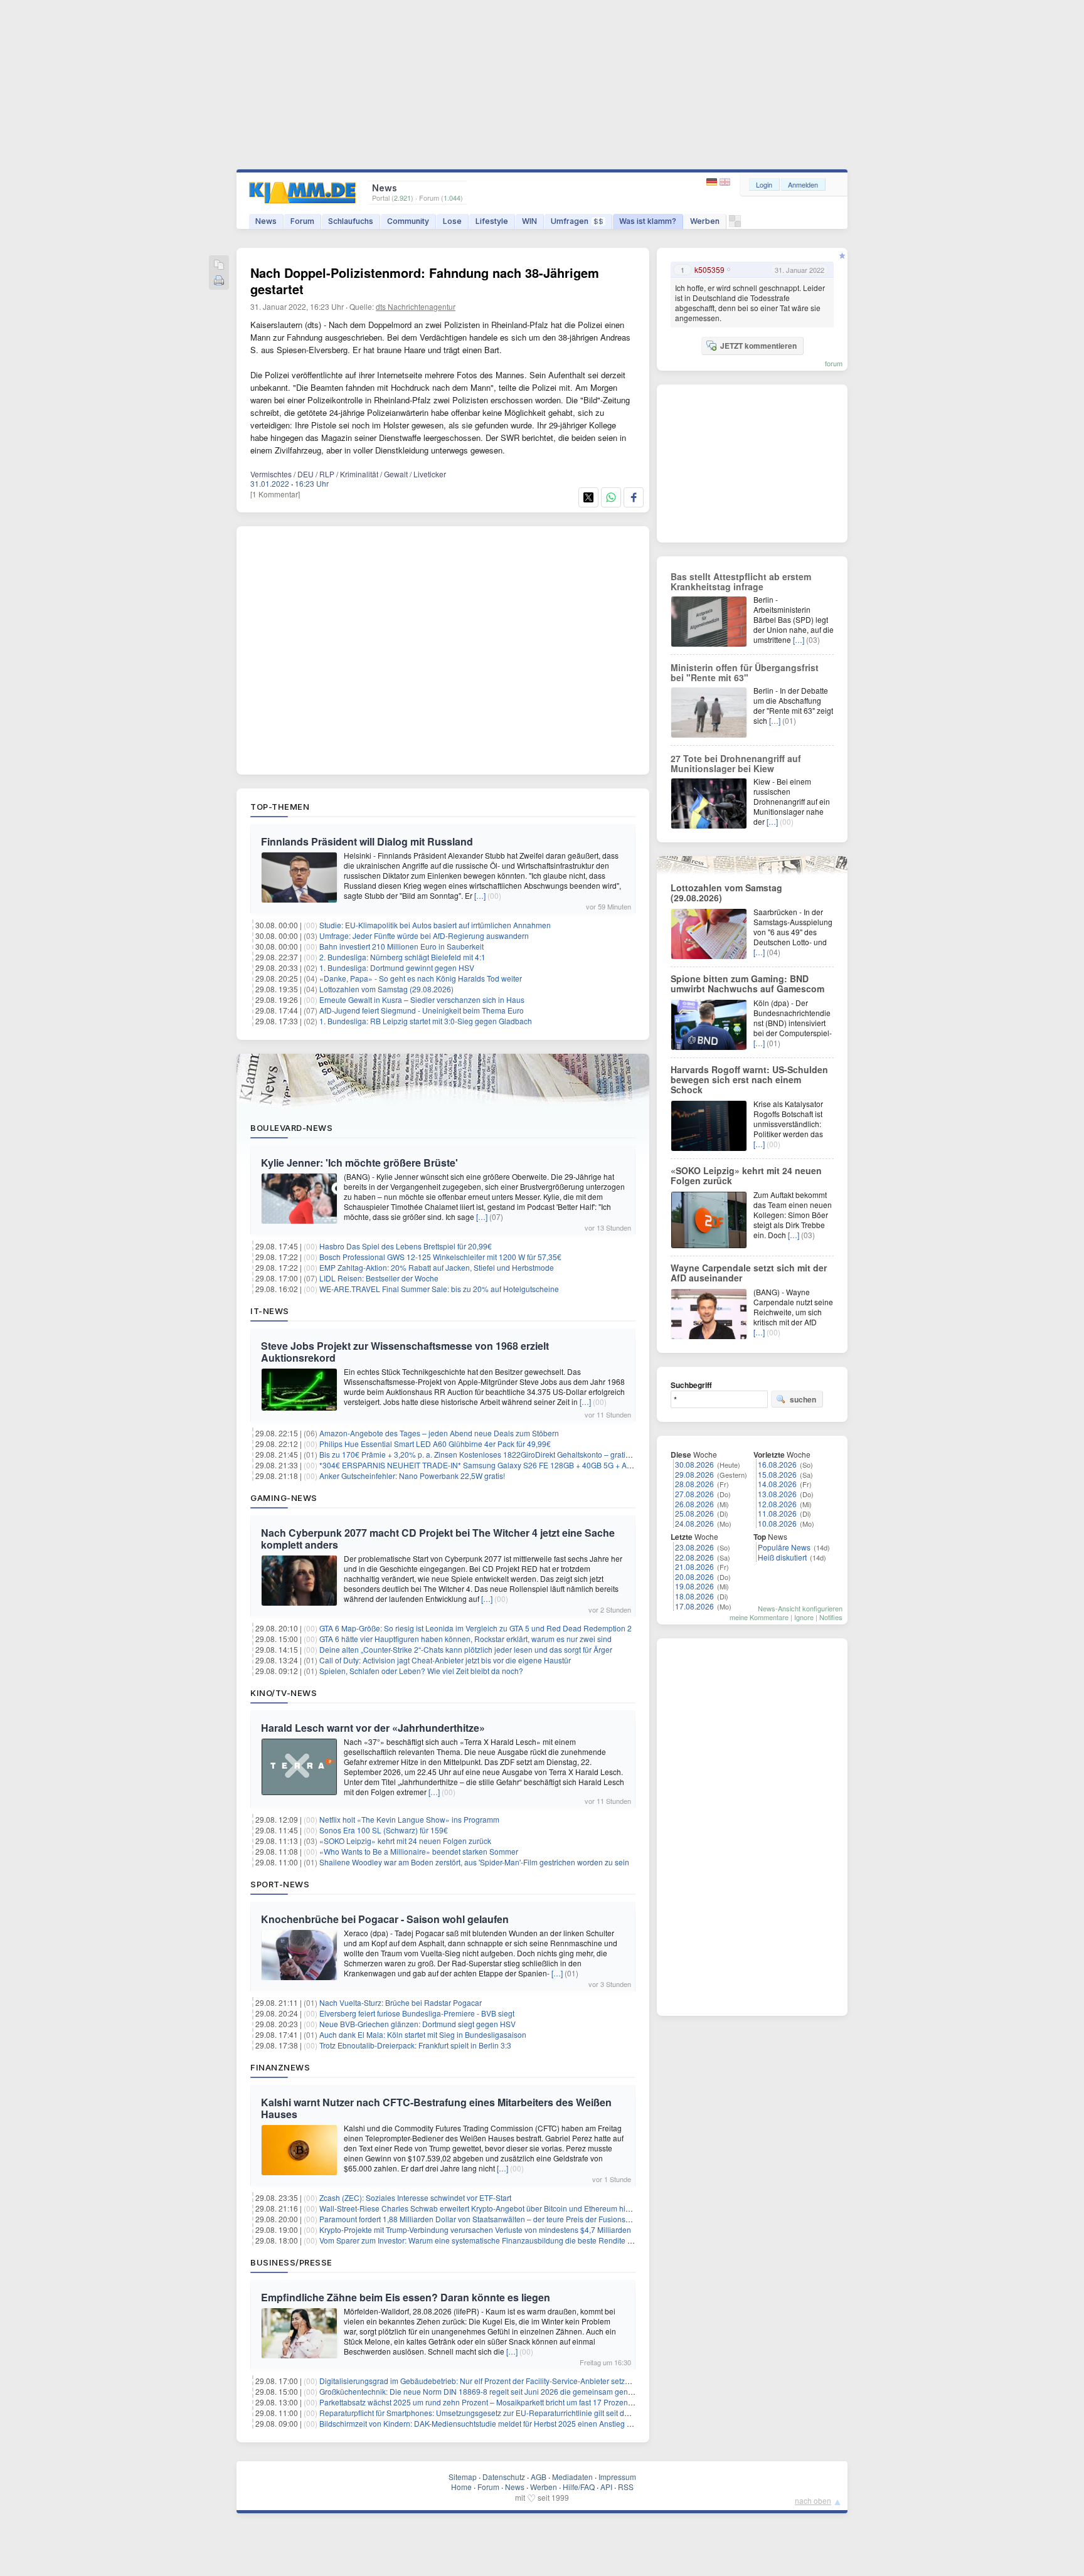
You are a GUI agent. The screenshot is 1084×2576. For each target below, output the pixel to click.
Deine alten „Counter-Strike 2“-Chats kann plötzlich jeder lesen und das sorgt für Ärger (466, 1649)
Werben (705, 221)
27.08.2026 (694, 1494)
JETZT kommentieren (758, 346)
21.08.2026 (694, 1566)
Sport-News (280, 1884)
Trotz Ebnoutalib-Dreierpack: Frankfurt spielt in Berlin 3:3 (415, 2045)
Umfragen (577, 221)
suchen (803, 1399)
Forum (302, 221)
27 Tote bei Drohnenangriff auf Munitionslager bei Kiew (736, 763)
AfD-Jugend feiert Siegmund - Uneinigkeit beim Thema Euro (422, 1010)
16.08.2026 (777, 1464)
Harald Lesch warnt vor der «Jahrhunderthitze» (373, 1728)
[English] (725, 182)
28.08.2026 (694, 1484)
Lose (452, 221)
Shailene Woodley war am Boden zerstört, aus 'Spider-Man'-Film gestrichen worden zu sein (474, 1862)
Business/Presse (291, 2262)
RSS (626, 2487)
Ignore (804, 1617)
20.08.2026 (694, 1577)
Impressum (617, 2477)
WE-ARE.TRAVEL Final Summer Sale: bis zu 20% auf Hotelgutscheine (439, 1289)
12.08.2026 (777, 1504)
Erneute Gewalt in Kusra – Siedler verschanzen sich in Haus (422, 999)
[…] (480, 895)
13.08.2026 (777, 1494)
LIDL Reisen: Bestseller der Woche (379, 1278)
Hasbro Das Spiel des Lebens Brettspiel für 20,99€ (406, 1246)
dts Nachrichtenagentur (416, 306)
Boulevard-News (291, 1128)
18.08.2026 (694, 1596)
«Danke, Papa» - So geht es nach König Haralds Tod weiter (421, 978)
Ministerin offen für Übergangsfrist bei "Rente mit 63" (745, 672)
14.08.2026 (777, 1484)
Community (408, 221)
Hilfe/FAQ (579, 2487)
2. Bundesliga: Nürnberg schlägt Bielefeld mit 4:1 (402, 957)
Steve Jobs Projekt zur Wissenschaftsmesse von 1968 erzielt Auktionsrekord (405, 1352)
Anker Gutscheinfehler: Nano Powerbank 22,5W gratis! (412, 1476)
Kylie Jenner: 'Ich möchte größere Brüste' (359, 1163)
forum (834, 363)
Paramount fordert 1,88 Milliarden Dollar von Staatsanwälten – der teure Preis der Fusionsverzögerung (494, 2219)
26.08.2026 (694, 1504)
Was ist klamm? (648, 221)
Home (461, 2487)
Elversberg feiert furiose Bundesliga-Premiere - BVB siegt (417, 2013)
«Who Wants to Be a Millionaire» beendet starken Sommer (419, 1851)
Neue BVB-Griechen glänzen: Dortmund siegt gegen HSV (417, 2024)
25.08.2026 (694, 1513)
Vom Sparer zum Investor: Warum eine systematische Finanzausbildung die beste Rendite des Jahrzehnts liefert (510, 2240)
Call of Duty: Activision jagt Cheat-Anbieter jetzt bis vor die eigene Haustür (445, 1660)
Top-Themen (280, 807)
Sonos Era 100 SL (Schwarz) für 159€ (384, 1830)
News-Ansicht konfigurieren (800, 1608)
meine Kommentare (759, 1617)
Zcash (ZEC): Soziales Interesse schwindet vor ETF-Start (415, 2197)
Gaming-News (284, 1498)
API (606, 2487)
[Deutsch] (713, 182)
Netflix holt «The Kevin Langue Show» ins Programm (409, 1819)
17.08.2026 (694, 1606)
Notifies (831, 1617)
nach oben (813, 2500)
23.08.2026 (694, 1547)
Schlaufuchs (351, 221)
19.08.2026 (694, 1586)
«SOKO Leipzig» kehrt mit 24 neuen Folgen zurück (405, 1841)
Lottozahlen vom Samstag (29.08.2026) (386, 989)
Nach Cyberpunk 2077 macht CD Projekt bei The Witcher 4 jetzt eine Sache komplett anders (438, 1539)
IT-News (270, 1311)
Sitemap (463, 2477)
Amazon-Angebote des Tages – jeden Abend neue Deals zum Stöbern (439, 1433)
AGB (539, 2477)
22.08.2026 (694, 1557)
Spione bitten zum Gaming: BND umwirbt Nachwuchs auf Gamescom (747, 983)
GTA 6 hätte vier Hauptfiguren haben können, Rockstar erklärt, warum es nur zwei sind (465, 1639)
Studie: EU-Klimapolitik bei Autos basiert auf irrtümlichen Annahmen (435, 925)
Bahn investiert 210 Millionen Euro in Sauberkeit (401, 946)
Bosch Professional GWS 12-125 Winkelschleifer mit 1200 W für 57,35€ (440, 1257)
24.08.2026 (694, 1523)
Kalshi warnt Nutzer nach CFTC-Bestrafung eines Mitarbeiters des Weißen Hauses (436, 2108)
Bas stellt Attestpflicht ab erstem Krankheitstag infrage (741, 581)
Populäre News (784, 1547)
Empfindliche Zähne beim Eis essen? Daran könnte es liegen (406, 2297)
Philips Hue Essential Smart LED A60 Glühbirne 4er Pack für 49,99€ (435, 1444)
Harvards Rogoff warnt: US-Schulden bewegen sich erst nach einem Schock (749, 1079)
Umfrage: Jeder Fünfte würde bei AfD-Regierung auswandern (424, 936)
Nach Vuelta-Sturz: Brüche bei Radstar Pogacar (401, 2002)
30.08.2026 (694, 1464)
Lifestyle (492, 221)
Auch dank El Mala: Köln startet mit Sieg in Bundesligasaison (423, 2034)
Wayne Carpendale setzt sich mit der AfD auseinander (749, 1273)
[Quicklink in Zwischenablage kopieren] (219, 266)
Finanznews (280, 2067)
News (266, 221)
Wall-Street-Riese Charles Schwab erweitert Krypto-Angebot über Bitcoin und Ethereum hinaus (481, 2208)
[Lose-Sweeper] (735, 224)
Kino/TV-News (284, 1693)
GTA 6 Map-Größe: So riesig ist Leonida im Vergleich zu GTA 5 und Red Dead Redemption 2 (476, 1628)
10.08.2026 (777, 1523)
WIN (529, 221)
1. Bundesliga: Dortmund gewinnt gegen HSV (397, 967)
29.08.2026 (694, 1474)
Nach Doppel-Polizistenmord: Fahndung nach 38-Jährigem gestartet (425, 281)
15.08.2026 (777, 1474)
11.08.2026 (777, 1513)
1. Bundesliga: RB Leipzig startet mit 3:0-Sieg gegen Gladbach (426, 1021)
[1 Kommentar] (275, 494)
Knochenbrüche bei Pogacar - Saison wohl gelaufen (385, 1919)
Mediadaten (572, 2477)
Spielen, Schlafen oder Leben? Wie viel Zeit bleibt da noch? (421, 1671)
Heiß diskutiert (782, 1557)
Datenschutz (504, 2477)
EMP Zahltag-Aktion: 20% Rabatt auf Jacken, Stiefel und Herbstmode (437, 1267)
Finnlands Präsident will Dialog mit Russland (367, 841)
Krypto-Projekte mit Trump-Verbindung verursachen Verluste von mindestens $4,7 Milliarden (475, 2229)
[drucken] (219, 281)
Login (764, 184)
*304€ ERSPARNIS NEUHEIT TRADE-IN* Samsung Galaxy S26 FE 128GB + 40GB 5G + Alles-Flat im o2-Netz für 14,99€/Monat (536, 1465)
